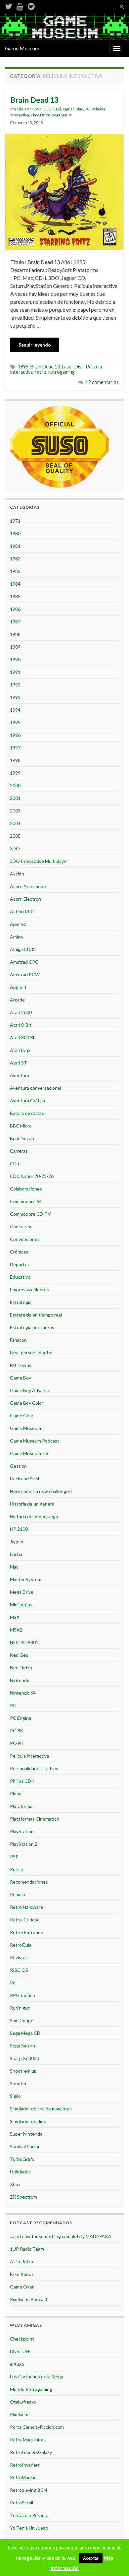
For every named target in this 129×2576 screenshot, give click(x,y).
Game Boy (21, 1378)
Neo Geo (19, 1655)
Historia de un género (32, 1504)
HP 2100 (19, 1529)
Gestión (18, 1466)
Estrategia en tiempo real (36, 1315)
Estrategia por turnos (32, 1327)
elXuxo (17, 2364)
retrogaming (62, 372)
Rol (13, 1983)
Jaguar (68, 109)
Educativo (20, 1277)
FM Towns (21, 1365)
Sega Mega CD (25, 2033)
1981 (15, 546)
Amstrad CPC (24, 962)
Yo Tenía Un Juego (29, 2528)
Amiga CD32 (23, 949)
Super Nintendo (26, 2134)
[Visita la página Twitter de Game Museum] (9, 5)
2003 (15, 811)
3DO (47, 109)
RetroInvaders (25, 2465)
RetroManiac (23, 2477)
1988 (15, 634)
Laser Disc (73, 367)
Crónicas (19, 1252)
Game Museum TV (29, 1453)
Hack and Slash (25, 1479)
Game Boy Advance (30, 1390)
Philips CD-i (22, 1781)
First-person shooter (31, 1352)
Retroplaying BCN (28, 2490)
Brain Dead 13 (34, 100)
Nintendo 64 (23, 1693)
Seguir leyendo (35, 345)
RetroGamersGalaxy (31, 2452)
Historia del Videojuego (34, 1516)
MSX (15, 1617)
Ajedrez (18, 924)
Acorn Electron (25, 899)
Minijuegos (21, 1605)
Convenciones (25, 1239)
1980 (15, 533)
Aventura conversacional (35, 1088)
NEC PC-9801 (24, 1642)
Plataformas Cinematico (35, 1819)
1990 (15, 659)
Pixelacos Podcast (29, 2299)
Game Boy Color (27, 1403)
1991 (15, 672)
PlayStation (41, 115)
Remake (18, 1894)
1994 (15, 710)
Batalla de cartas (27, 1113)
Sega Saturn (62, 115)
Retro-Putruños (26, 1932)
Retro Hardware (26, 1907)
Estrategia (21, 1302)
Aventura (20, 1075)
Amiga (16, 937)
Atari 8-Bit (21, 1025)
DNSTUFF (20, 2351)
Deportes (20, 1264)
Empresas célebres (29, 1289)
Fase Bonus (22, 2274)
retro (41, 372)
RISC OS (19, 1970)
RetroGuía (21, 1945)
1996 (15, 735)
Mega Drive (22, 1592)
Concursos (21, 1226)
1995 (37, 109)
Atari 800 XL (23, 1037)
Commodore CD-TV (30, 1214)
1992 (15, 685)
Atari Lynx (20, 1050)
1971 (15, 521)
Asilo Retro (21, 2261)
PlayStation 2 (24, 1844)
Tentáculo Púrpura (29, 2515)
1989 (15, 647)
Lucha (16, 1554)
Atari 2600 (21, 1012)
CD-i (57, 109)
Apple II (18, 987)
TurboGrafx (22, 2159)
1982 (15, 559)
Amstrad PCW (25, 974)
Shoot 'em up (23, 2071)
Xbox (15, 2184)
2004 (15, 823)
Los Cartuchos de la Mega (37, 2377)
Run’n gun (20, 2008)
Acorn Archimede (28, 886)
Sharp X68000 (24, 2058)
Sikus (22, 109)
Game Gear (22, 1416)
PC (87, 109)
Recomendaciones (29, 1882)
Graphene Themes (53, 2568)
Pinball (17, 1794)
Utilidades (20, 2172)
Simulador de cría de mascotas (41, 2109)
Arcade (17, 1000)
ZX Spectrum (23, 2197)
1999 (15, 773)
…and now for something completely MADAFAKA (61, 2236)
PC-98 (16, 1743)
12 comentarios (102, 382)
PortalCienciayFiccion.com (37, 2427)
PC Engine (21, 1718)
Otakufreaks (23, 2402)
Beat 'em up (22, 1138)
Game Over (22, 2287)
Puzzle (17, 1869)
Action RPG (22, 911)
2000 (15, 785)
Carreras (19, 1151)
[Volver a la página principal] (64, 27)
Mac (79, 109)
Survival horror (25, 2146)
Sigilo (15, 2096)
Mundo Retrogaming (31, 2389)
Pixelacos (20, 2414)
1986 (15, 609)
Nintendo (20, 1680)
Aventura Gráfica (27, 1100)
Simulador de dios (28, 2121)
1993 (15, 697)
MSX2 (16, 1630)
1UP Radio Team (27, 2249)
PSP (14, 1857)
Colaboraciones (26, 1189)
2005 (15, 836)
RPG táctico (22, 1995)
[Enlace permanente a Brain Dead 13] (64, 191)
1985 (15, 596)
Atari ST (19, 1063)
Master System (26, 1579)
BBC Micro (21, 1126)
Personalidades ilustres (34, 1768)
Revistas (19, 1957)
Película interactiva (29, 1756)
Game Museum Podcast (35, 1441)
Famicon (18, 1340)
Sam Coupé (22, 2020)
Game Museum (22, 48)
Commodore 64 (26, 1201)
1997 (15, 748)
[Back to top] (114, 2561)
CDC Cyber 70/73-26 (32, 1176)
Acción (17, 874)
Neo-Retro (21, 1668)
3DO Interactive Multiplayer (39, 861)
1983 (15, 571)
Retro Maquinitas (28, 2440)
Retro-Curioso (25, 1920)
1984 (15, 584)
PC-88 (16, 1731)
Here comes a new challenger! (41, 1491)
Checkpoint (22, 2339)
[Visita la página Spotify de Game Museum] (31, 5)
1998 (15, 760)
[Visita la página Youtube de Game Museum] (20, 5)
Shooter (18, 2083)
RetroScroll (21, 2503)
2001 (15, 798)
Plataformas (22, 1806)
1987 (15, 622)
